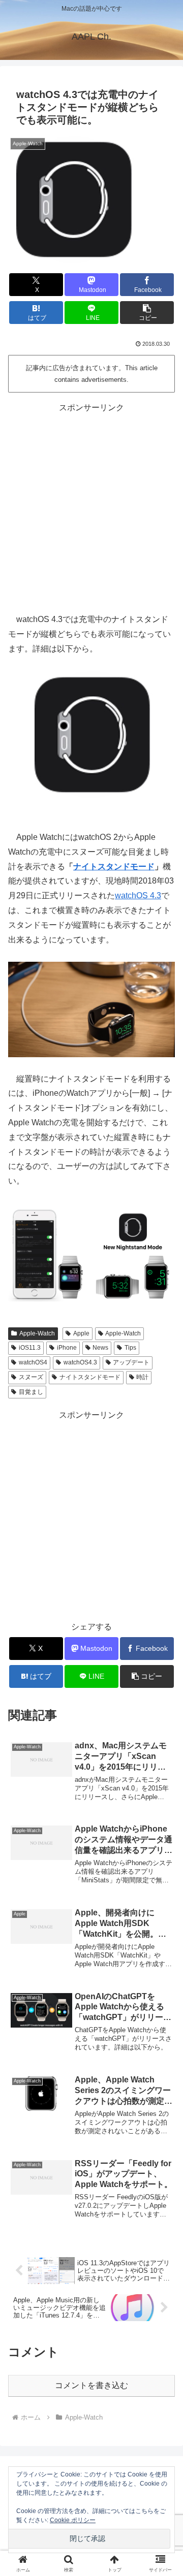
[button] (147, 313)
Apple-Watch (37, 1333)
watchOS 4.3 (138, 895)
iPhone (67, 1348)
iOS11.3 (30, 1348)
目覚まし (31, 1392)
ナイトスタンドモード (114, 867)
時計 (142, 1377)
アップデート (131, 1362)
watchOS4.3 (80, 1362)
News (100, 1348)
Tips (130, 1348)
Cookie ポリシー (73, 2520)
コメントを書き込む (91, 2385)
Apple (81, 1333)
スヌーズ (31, 1377)
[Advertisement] (91, 506)
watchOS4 (33, 1362)
